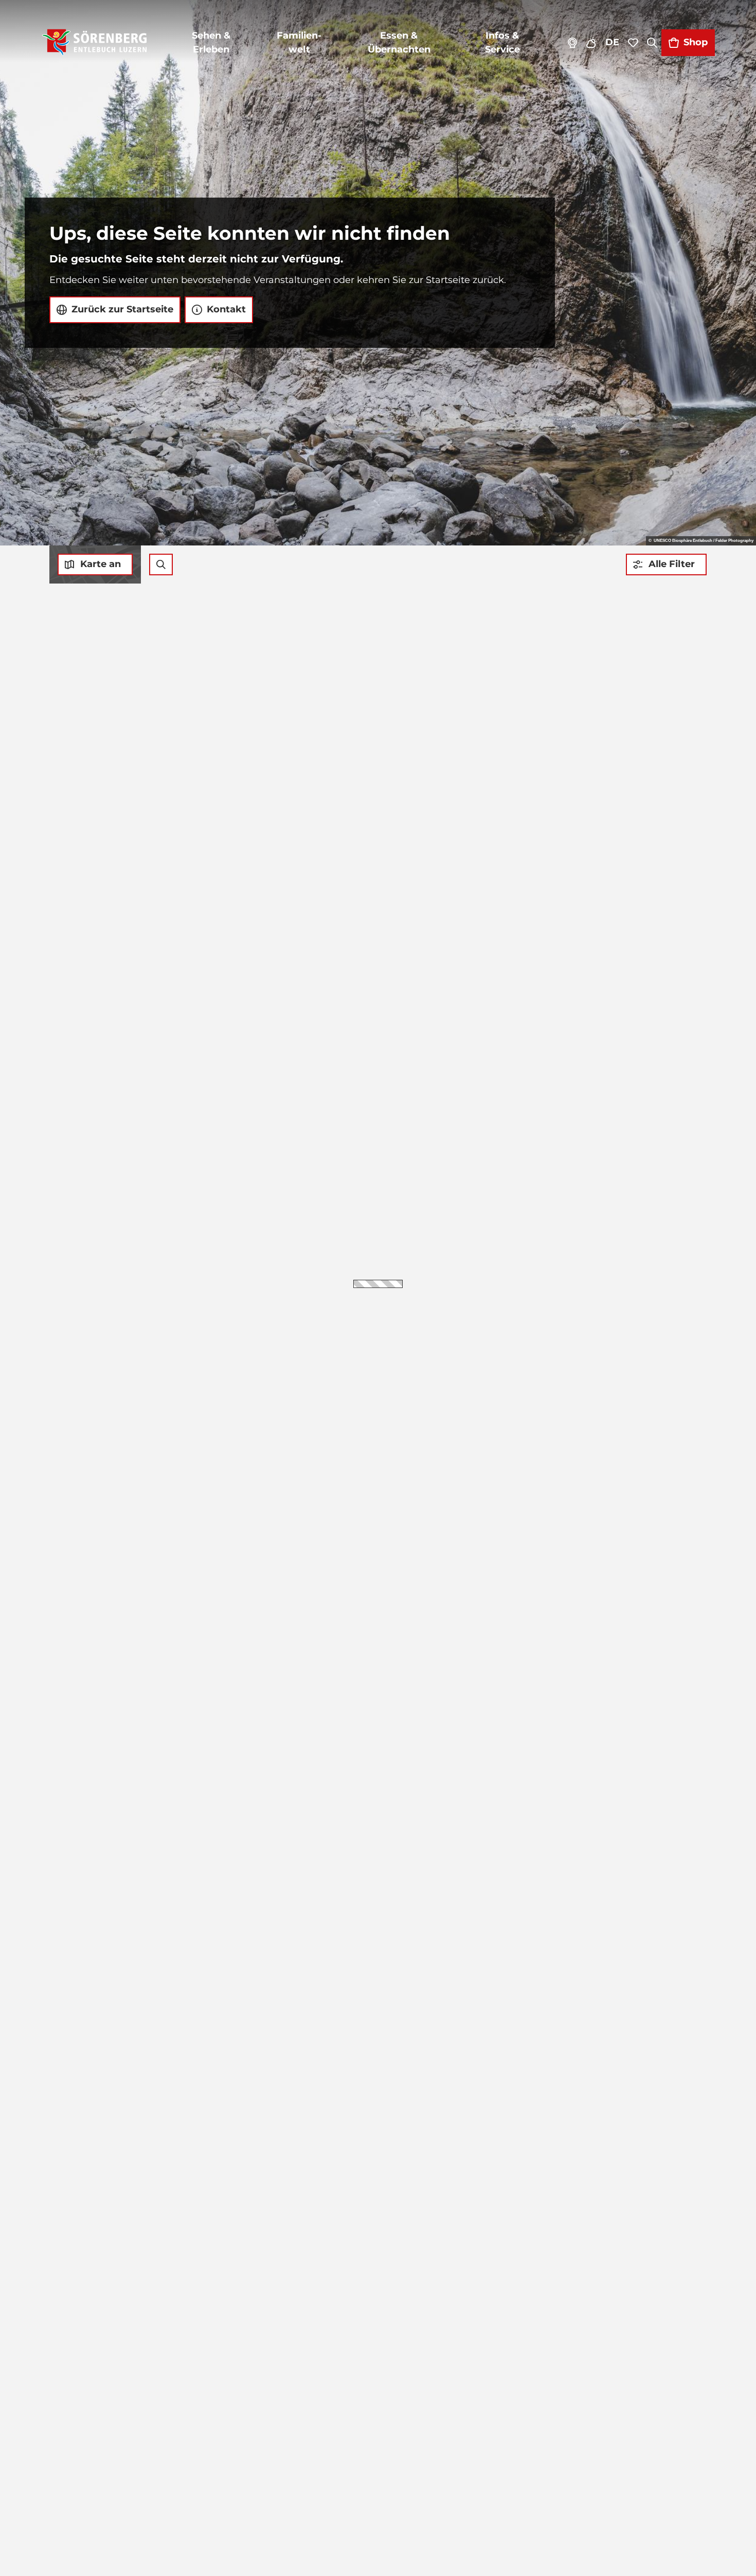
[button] (666, 564)
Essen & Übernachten (399, 42)
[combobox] (161, 564)
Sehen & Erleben (211, 42)
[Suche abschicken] (161, 564)
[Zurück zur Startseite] (94, 43)
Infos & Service (502, 42)
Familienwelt (299, 42)
